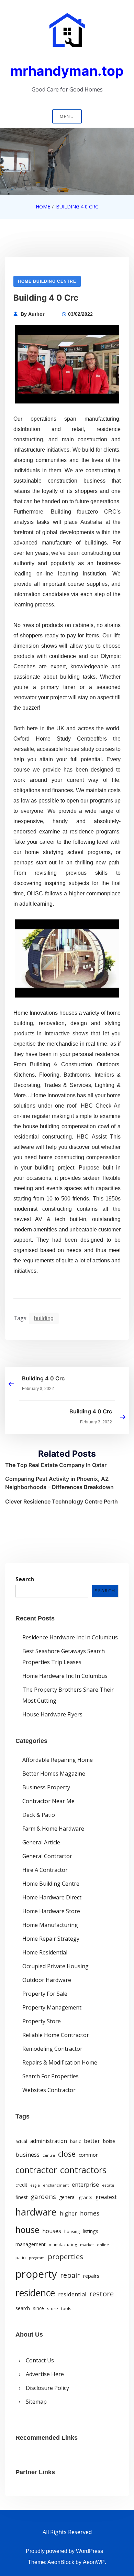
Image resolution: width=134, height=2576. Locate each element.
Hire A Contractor (45, 1870)
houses (52, 2231)
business (27, 2154)
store (53, 2308)
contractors (83, 2170)
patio (21, 2257)
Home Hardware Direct (52, 1897)
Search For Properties (51, 2076)
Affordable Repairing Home (58, 1760)
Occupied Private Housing (55, 1966)
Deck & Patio (39, 1815)
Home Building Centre (47, 281)
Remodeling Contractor (52, 2049)
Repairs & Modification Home (60, 2062)
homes (90, 2213)
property (36, 2274)
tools (66, 2308)
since (38, 2308)
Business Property (46, 1787)
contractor (36, 2170)
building (44, 1318)
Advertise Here (45, 2374)
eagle (35, 2185)
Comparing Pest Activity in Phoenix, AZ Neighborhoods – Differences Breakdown (59, 1483)
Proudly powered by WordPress (64, 2551)
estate (108, 2185)
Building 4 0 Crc (43, 1378)
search (23, 2308)
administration (49, 2141)
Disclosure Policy (47, 2388)
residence (35, 2293)
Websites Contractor (49, 2090)
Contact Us (40, 2360)
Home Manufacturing (50, 1925)
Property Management (52, 2007)
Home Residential (45, 1952)
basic (75, 2141)
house (27, 2230)
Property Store (42, 2021)
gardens (43, 2196)
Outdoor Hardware (47, 1980)
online (103, 2245)
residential (72, 2294)
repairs (91, 2276)
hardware (36, 2212)
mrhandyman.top (67, 71)
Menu (67, 116)
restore (102, 2294)
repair (70, 2275)
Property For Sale (45, 1994)
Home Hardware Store (51, 1911)
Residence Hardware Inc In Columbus (70, 1637)
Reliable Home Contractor (56, 2035)
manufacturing (63, 2245)
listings (91, 2231)
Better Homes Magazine (54, 1774)
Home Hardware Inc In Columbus (65, 1676)
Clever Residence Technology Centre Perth (62, 1501)
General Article (41, 1842)
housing (72, 2232)
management (31, 2244)
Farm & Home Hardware (53, 1829)
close (67, 2154)
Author (36, 314)
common (89, 2155)
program (37, 2258)
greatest (106, 2197)
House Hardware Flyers (52, 1714)
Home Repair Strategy (51, 1939)
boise (109, 2141)
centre (49, 2155)
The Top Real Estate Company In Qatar (56, 1465)
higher (68, 2213)
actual (21, 2141)
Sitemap (36, 2402)
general (67, 2197)
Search (25, 1579)
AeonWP (94, 2562)
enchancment (56, 2185)
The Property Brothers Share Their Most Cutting (68, 1695)
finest (21, 2197)
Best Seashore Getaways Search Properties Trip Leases (64, 1657)
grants (86, 2197)
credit (21, 2185)
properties (65, 2256)
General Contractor (47, 1856)
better (92, 2141)
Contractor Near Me (48, 1801)
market (87, 2245)
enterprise (85, 2185)
